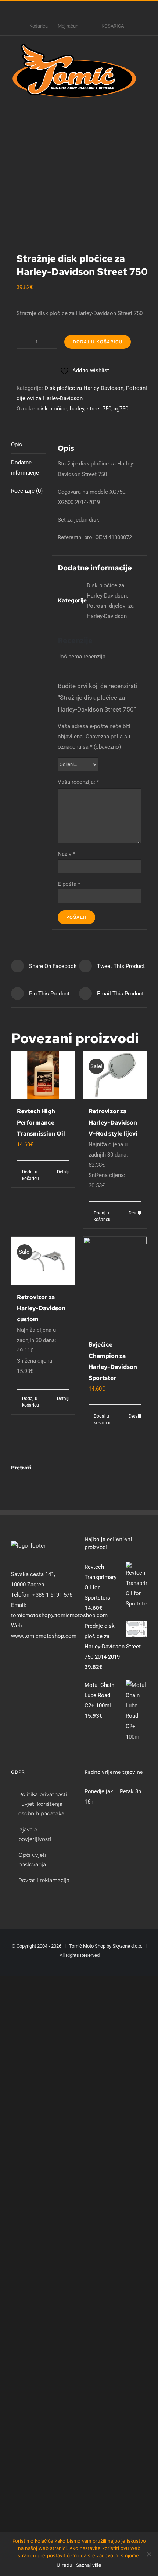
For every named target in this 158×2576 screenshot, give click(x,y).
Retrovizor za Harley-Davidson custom (41, 1308)
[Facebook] (13, 1665)
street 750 (99, 409)
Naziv (66, 854)
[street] (79, 183)
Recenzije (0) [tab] (27, 491)
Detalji (63, 1172)
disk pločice (52, 409)
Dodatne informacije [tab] (25, 468)
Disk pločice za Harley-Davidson (84, 388)
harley (77, 409)
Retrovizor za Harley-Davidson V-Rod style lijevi (113, 1122)
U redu (64, 2565)
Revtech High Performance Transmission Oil (41, 1122)
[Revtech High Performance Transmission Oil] (43, 1075)
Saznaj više (89, 2565)
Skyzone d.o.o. (127, 1946)
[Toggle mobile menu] (144, 102)
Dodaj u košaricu (98, 342)
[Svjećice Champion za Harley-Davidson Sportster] (115, 1285)
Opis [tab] (17, 445)
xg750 (121, 409)
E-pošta (69, 884)
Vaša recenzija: (78, 782)
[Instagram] (23, 1665)
